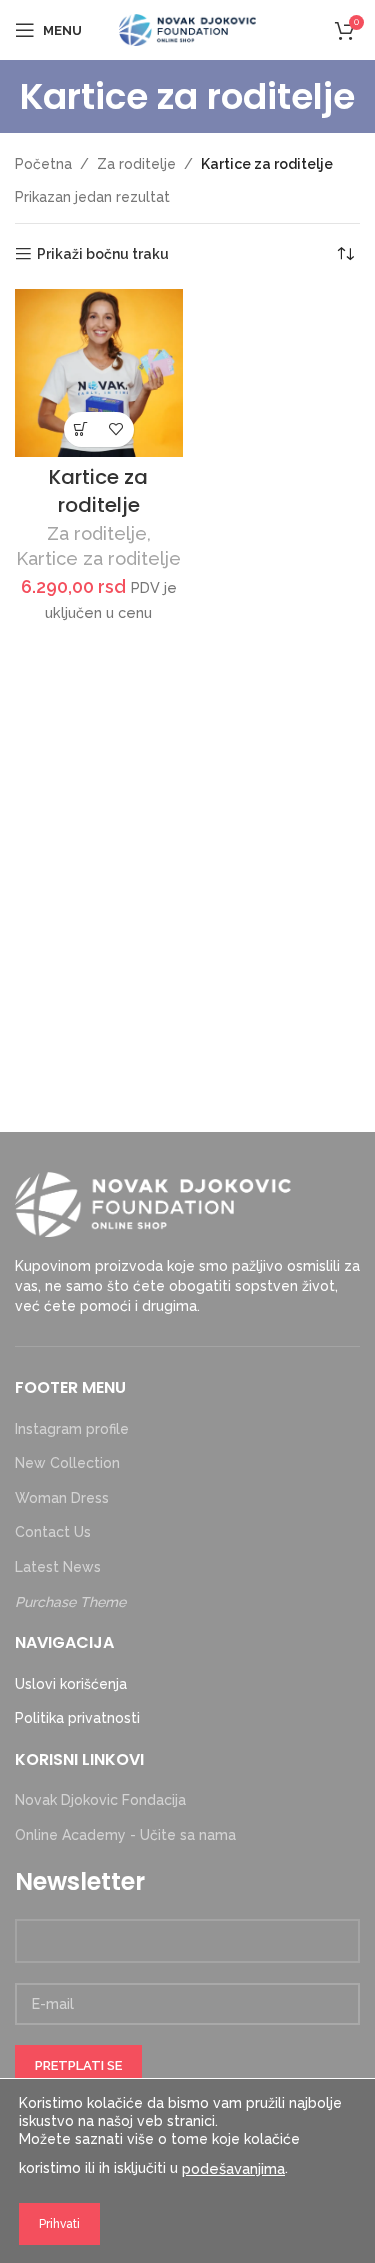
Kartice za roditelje (98, 491)
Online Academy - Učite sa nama (125, 1835)
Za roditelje (136, 164)
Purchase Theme (70, 1602)
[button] (81, 429)
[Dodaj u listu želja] (116, 429)
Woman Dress (62, 1498)
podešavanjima (233, 2168)
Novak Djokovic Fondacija (100, 1800)
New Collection (67, 1463)
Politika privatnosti (77, 1718)
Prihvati (59, 2224)
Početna (43, 164)
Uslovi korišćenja (71, 1684)
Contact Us (53, 1532)
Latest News (58, 1567)
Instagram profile (72, 1429)
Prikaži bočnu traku (103, 254)
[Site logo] (188, 29)
